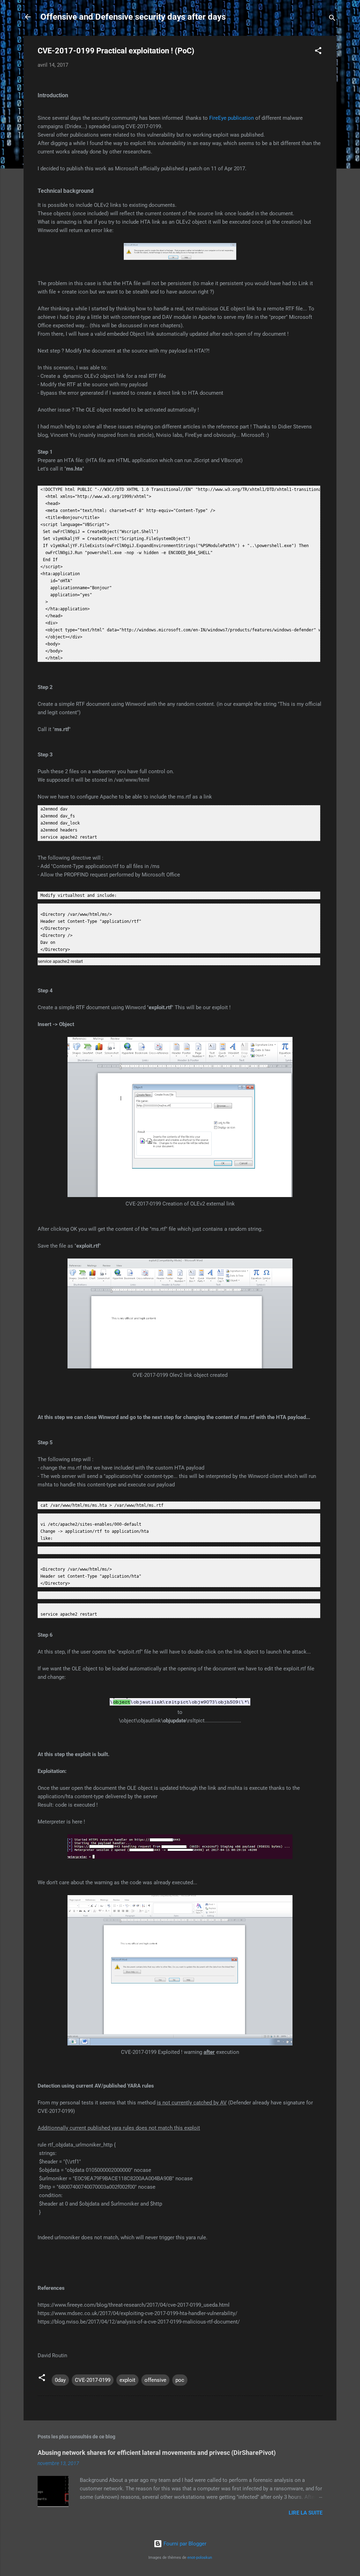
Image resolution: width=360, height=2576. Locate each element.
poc (180, 2380)
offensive (155, 2380)
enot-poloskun (200, 2558)
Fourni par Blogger (184, 2544)
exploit (127, 2380)
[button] (318, 52)
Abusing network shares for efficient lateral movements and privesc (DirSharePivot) (157, 2453)
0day (60, 2380)
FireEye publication (232, 118)
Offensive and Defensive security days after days (133, 17)
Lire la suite (306, 2513)
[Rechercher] (332, 19)
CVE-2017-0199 (93, 2380)
